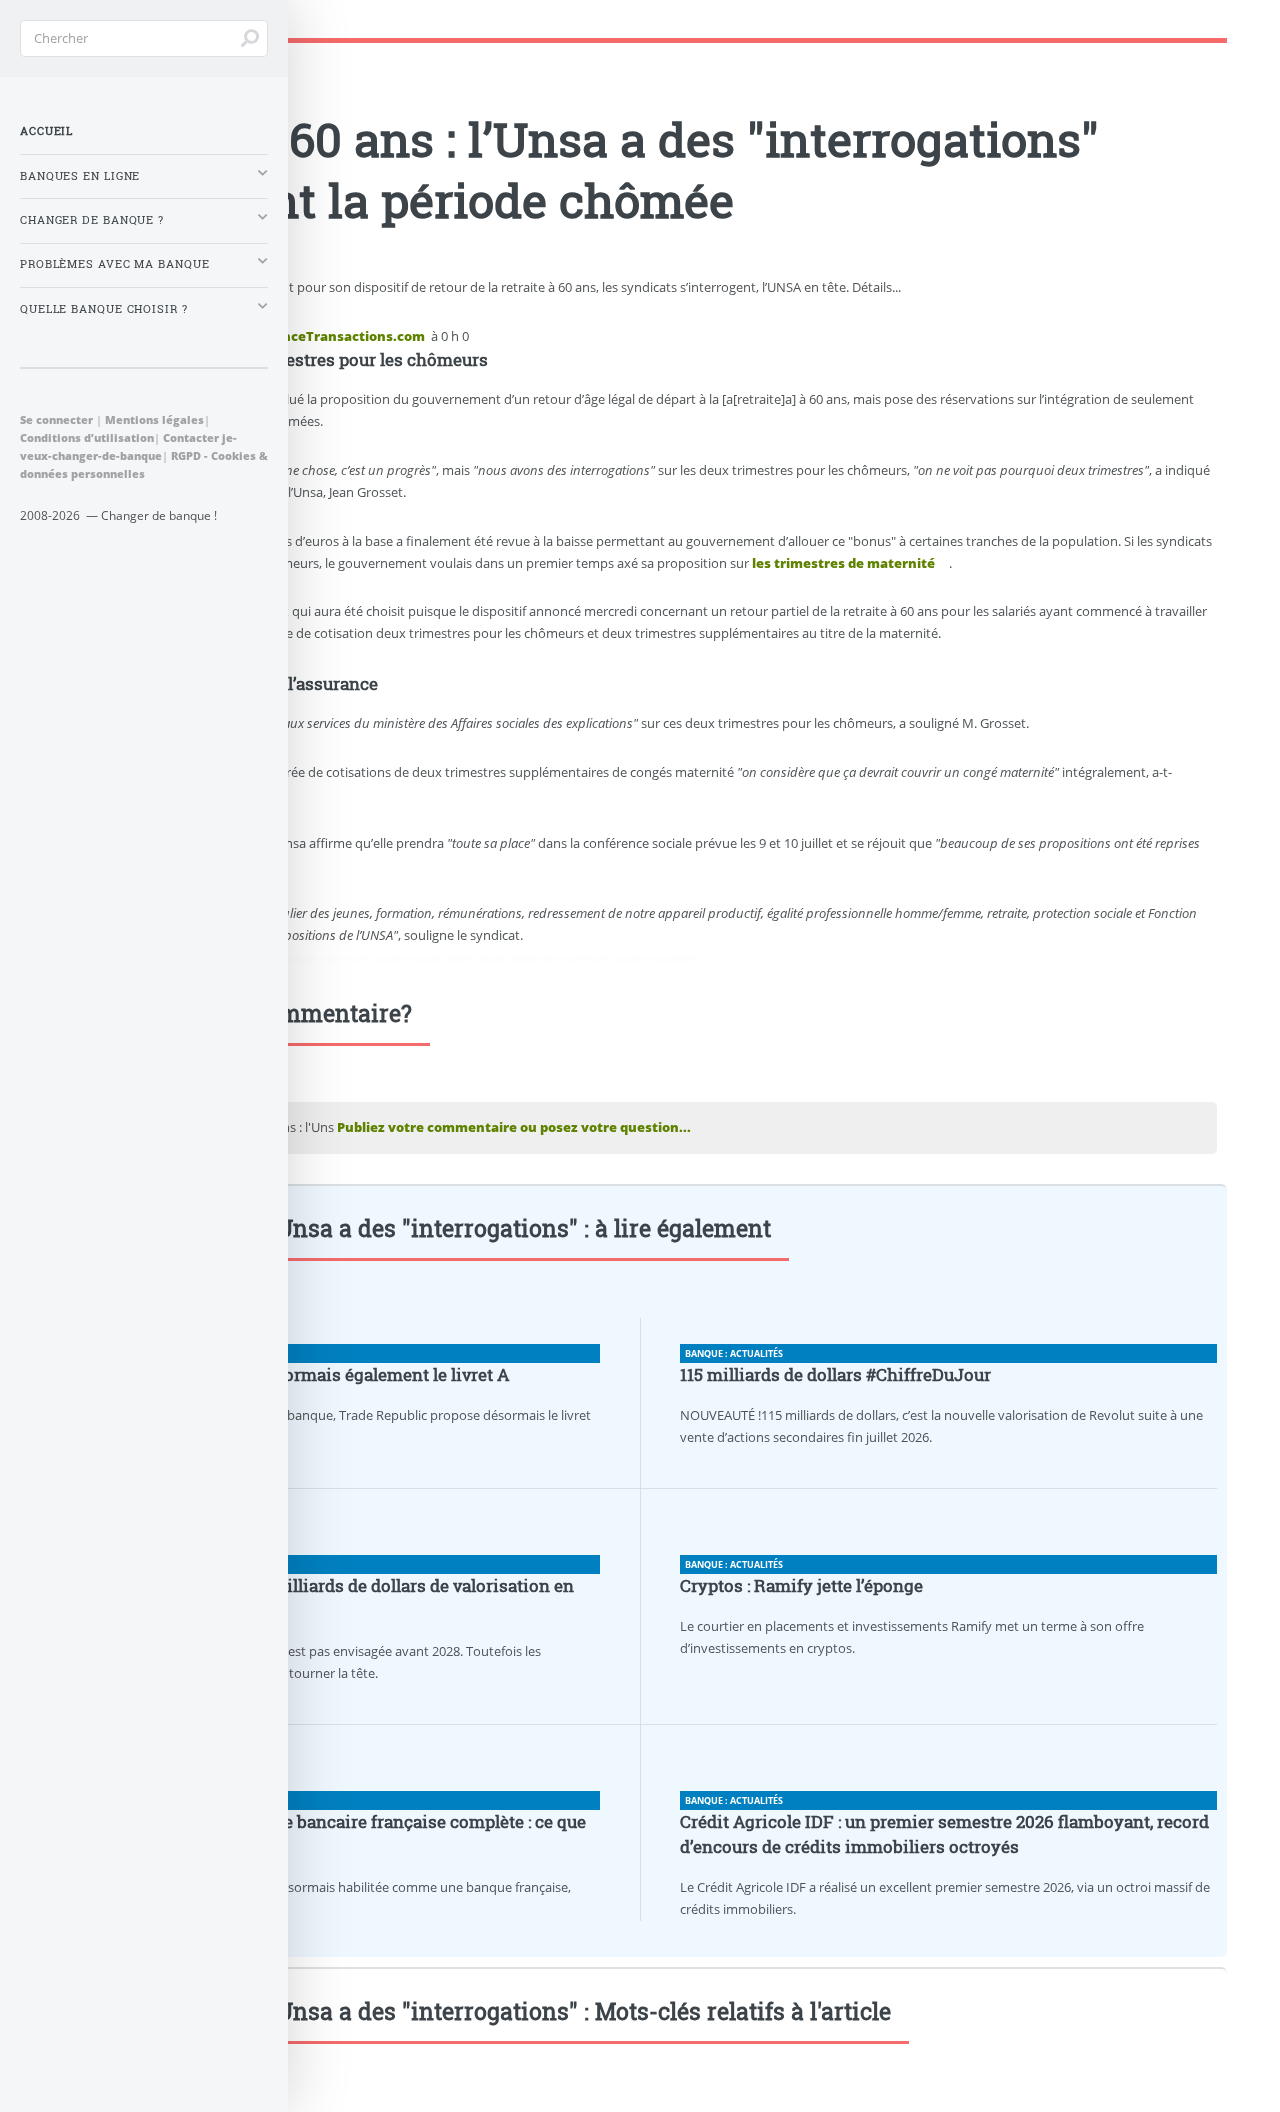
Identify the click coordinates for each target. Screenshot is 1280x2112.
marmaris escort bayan (382, 958)
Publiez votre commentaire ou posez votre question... (514, 1127)
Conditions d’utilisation (87, 437)
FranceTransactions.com (343, 336)
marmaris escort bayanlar (629, 958)
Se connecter (56, 419)
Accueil (46, 131)
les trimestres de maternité (843, 563)
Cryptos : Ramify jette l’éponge (801, 1586)
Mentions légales (154, 419)
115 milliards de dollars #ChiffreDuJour (835, 1375)
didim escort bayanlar (502, 958)
